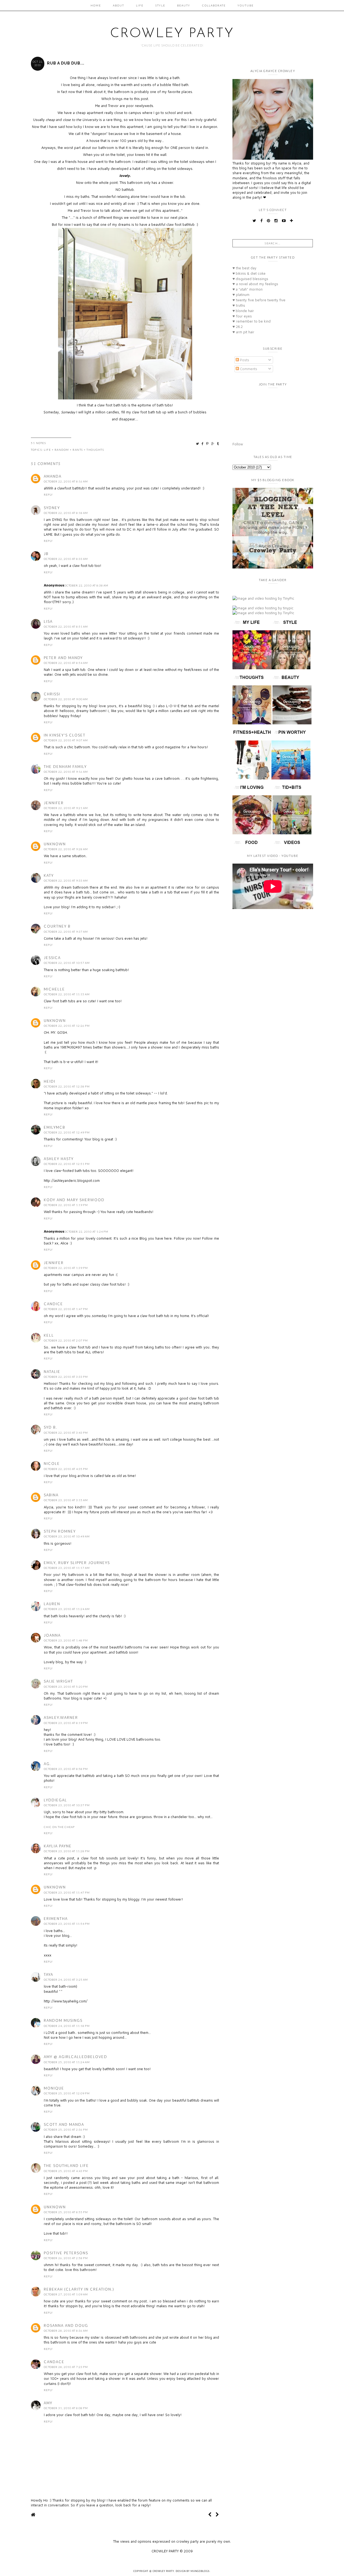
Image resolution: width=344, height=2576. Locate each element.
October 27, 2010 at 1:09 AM (66, 2294)
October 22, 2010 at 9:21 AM (66, 808)
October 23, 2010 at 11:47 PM (67, 1892)
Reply (48, 495)
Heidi (50, 1081)
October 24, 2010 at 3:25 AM (66, 1980)
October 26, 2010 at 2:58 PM (66, 2258)
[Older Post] (217, 2515)
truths (239, 305)
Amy (48, 2403)
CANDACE (54, 2362)
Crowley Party (172, 34)
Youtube (246, 5)
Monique (54, 2088)
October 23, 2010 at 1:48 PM (66, 1640)
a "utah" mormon (248, 289)
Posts (244, 360)
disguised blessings (250, 279)
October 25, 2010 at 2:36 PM (66, 2130)
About (119, 5)
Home (96, 5)
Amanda (53, 476)
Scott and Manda (64, 2124)
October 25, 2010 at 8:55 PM (66, 2212)
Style (160, 5)
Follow (238, 444)
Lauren (52, 1604)
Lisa (48, 621)
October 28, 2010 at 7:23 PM (66, 2367)
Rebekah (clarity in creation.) (79, 2289)
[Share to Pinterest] (208, 444)
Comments (248, 369)
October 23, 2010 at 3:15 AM (66, 1500)
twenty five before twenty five (259, 300)
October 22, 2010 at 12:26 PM (67, 1026)
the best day (244, 268)
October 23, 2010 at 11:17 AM (67, 1568)
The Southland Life (66, 2166)
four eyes (242, 316)
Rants (78, 450)
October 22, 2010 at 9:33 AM (66, 881)
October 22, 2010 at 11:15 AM (67, 994)
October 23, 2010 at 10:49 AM (67, 1536)
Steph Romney (60, 1531)
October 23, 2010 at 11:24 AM (67, 1609)
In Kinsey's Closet (65, 735)
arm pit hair (243, 332)
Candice (53, 1304)
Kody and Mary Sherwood (74, 1200)
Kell (49, 1335)
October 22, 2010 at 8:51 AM (66, 627)
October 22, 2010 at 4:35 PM (66, 1469)
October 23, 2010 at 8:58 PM (66, 1769)
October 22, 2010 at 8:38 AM (86, 585)
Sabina (51, 1495)
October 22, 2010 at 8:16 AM (66, 481)
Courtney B (57, 926)
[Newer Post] (210, 2515)
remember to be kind (252, 321)
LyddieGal (55, 1800)
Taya (49, 1974)
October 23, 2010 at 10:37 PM (67, 1805)
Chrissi (52, 694)
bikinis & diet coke (249, 273)
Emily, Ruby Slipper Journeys (77, 1563)
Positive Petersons (66, 2253)
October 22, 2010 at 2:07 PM (66, 1340)
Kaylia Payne (58, 1846)
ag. (47, 1764)
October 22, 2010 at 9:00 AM (66, 699)
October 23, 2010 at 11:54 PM (67, 1924)
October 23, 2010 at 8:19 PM (66, 1723)
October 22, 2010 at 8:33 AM (66, 559)
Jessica (52, 958)
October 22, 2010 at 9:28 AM (66, 849)
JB (46, 554)
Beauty (184, 5)
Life (140, 5)
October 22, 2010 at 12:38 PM (67, 1086)
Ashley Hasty (59, 1159)
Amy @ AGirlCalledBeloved (76, 2057)
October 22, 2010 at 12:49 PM (67, 1132)
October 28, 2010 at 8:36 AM (66, 2331)
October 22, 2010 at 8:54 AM (66, 663)
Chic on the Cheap (59, 1827)
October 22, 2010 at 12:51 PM (67, 1164)
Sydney (52, 508)
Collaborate (214, 5)
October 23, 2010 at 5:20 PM (66, 1687)
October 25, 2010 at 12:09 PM (67, 2093)
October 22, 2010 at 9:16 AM (66, 772)
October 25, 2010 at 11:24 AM (67, 2062)
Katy (49, 875)
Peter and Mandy (63, 658)
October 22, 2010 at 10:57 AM (67, 963)
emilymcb (55, 1127)
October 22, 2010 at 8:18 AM (66, 513)
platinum (241, 295)
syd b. (51, 1427)
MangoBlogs (200, 2571)
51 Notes (38, 443)
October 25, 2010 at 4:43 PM (66, 2171)
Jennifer (54, 803)
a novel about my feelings (255, 284)
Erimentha (56, 1919)
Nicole (52, 1464)
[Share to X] (198, 444)
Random (62, 450)
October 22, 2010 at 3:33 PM (66, 1377)
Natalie (52, 1372)
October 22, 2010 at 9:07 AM (66, 740)
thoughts (95, 450)
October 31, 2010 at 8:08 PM (66, 2408)
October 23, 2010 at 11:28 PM (67, 1851)
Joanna (52, 1635)
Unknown (55, 844)
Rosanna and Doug (66, 2325)
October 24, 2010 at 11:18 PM (67, 2026)
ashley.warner (61, 1718)
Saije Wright (58, 1681)
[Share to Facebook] (203, 444)
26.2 (238, 327)
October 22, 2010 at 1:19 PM (66, 1205)
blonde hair (243, 311)
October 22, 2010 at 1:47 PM (66, 1309)
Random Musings (63, 2020)
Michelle (54, 989)
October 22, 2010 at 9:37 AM (66, 932)
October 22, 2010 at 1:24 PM (86, 1232)
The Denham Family (65, 767)
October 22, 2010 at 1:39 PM (66, 1268)
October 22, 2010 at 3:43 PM (66, 1433)
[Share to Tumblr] (218, 444)
